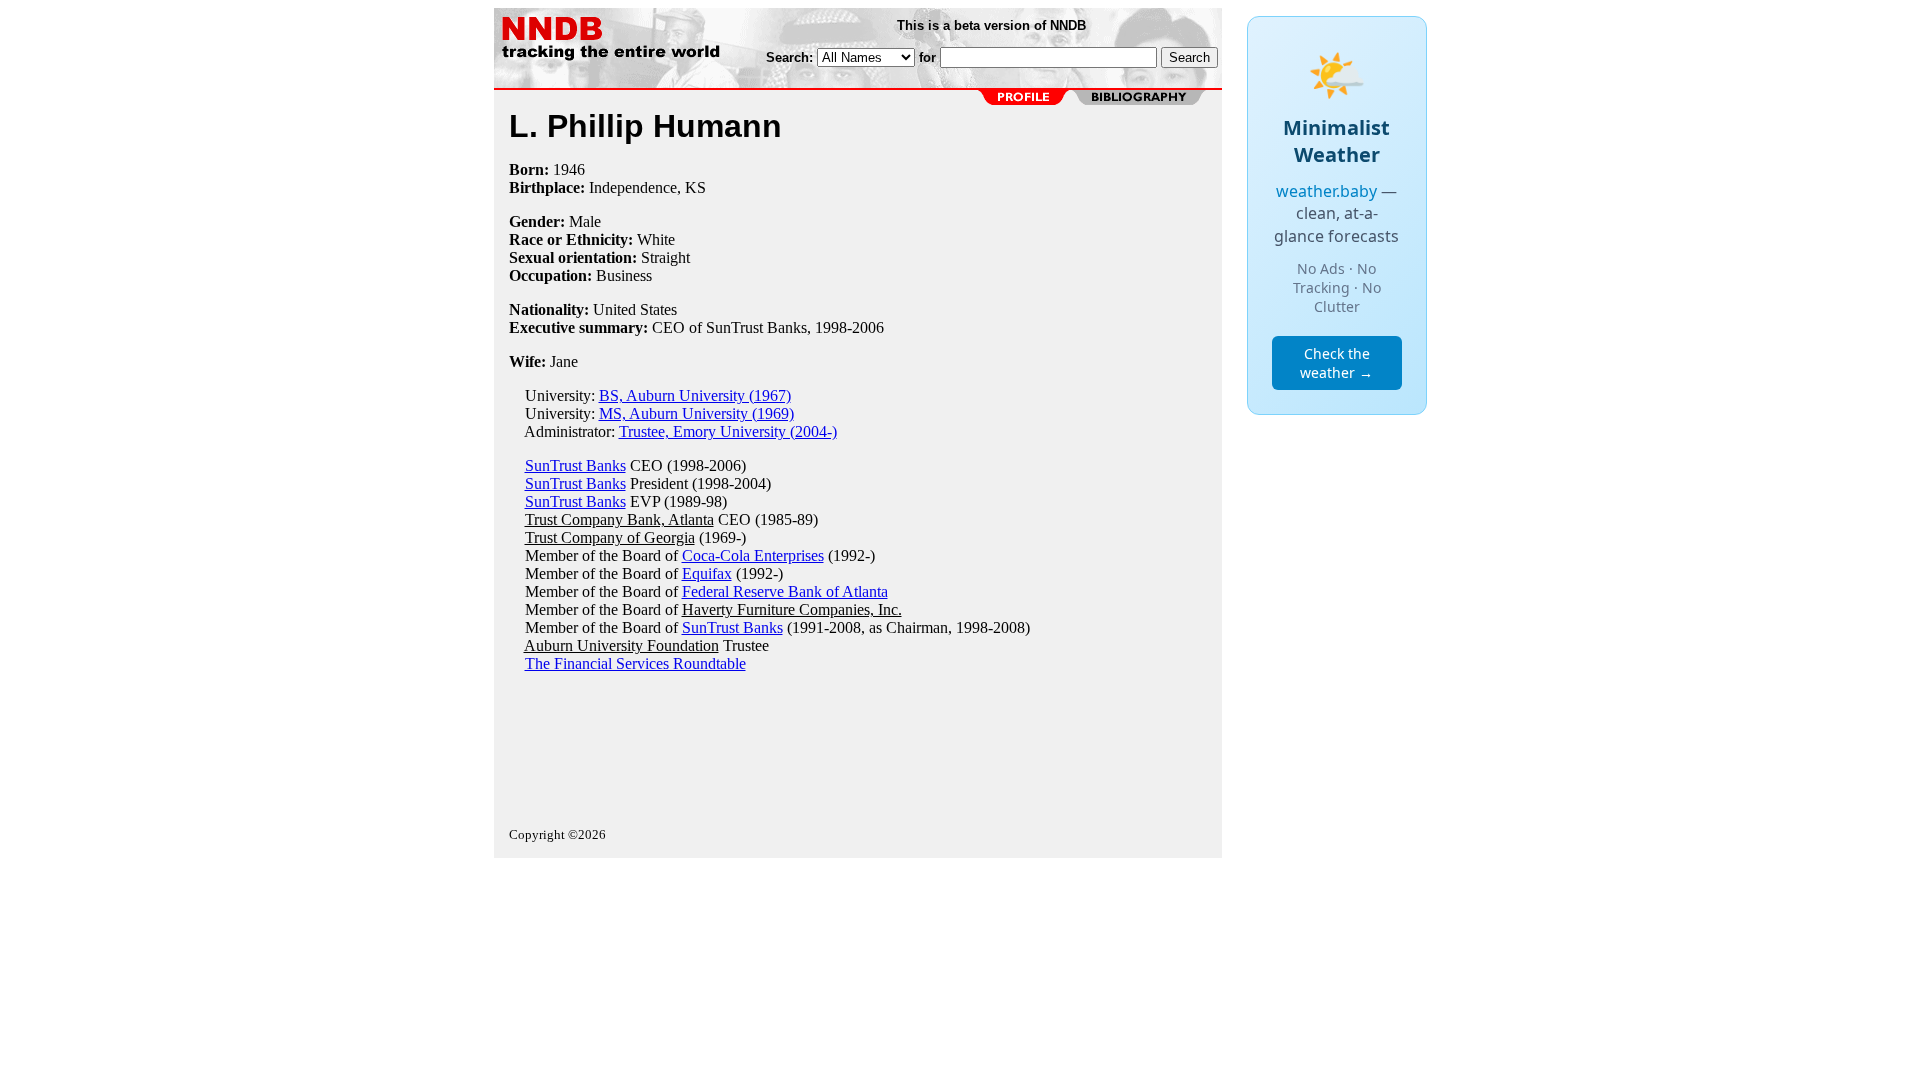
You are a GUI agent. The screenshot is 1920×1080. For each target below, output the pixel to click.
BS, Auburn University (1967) (695, 395)
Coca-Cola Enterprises (753, 555)
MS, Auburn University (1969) (696, 413)
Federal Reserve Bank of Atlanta (785, 591)
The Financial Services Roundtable (635, 663)
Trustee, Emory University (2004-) (728, 431)
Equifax (707, 573)
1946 (569, 169)
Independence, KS (647, 187)
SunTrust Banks (575, 465)
